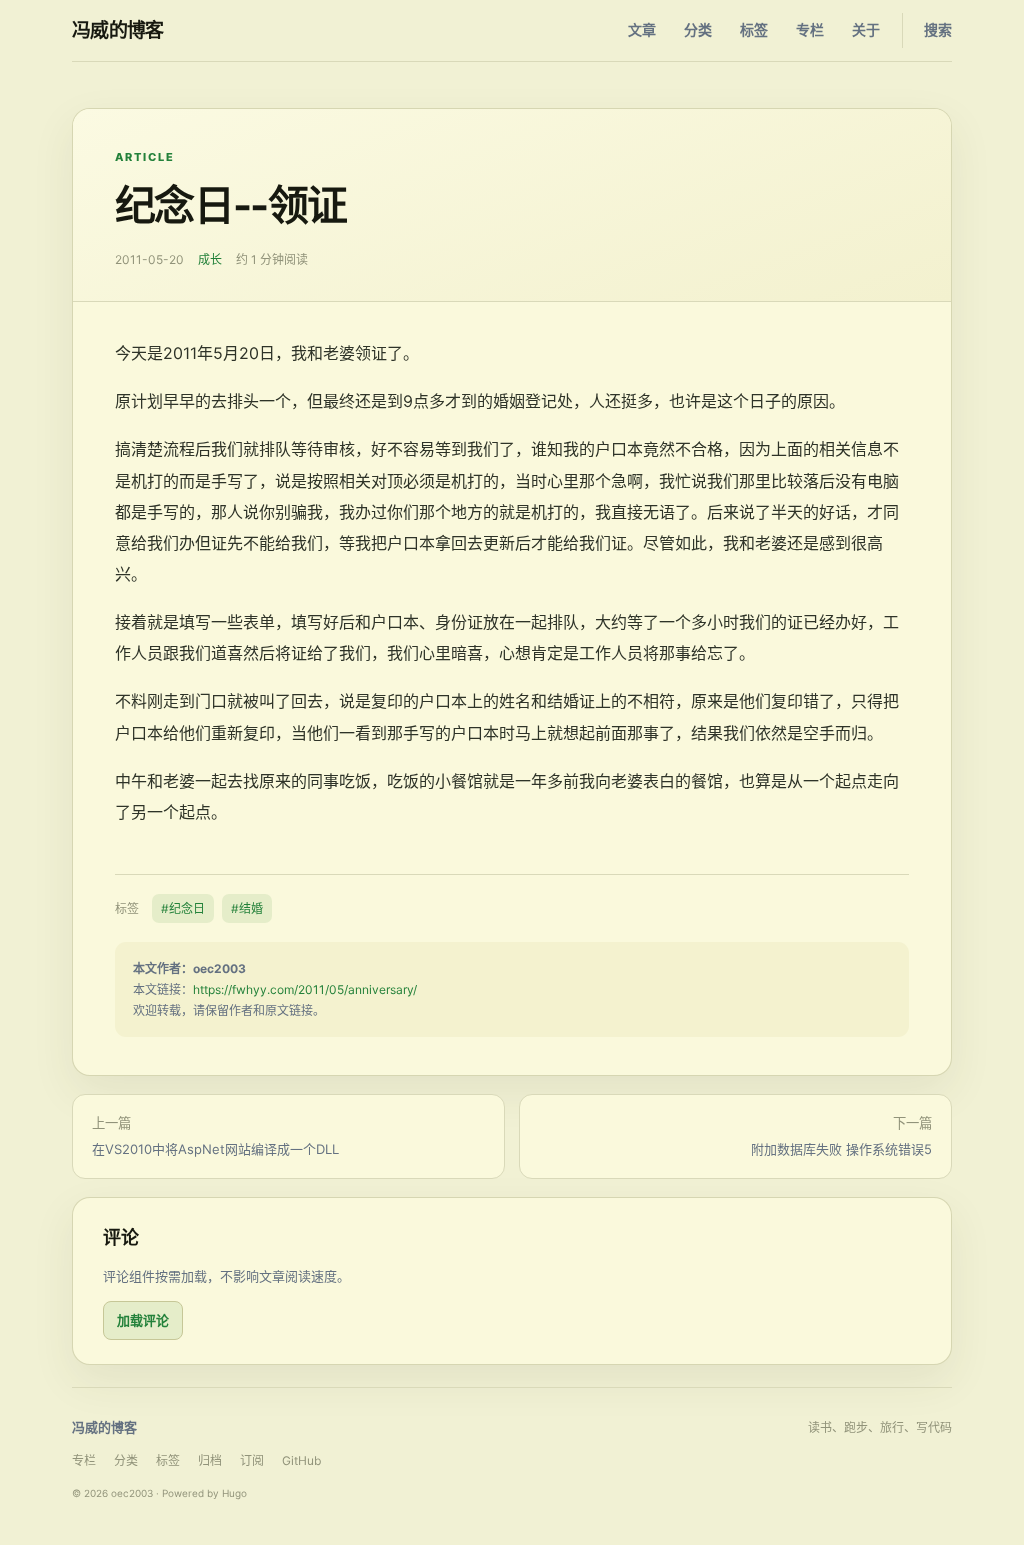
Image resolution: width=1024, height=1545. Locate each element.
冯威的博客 (118, 30)
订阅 (252, 1460)
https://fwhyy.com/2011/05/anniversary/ (305, 989)
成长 (210, 259)
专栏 (810, 29)
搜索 (938, 29)
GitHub (301, 1460)
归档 (210, 1460)
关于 (866, 29)
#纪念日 (183, 908)
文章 (642, 29)
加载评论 (143, 1320)
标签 (754, 29)
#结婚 (247, 908)
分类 (698, 29)
